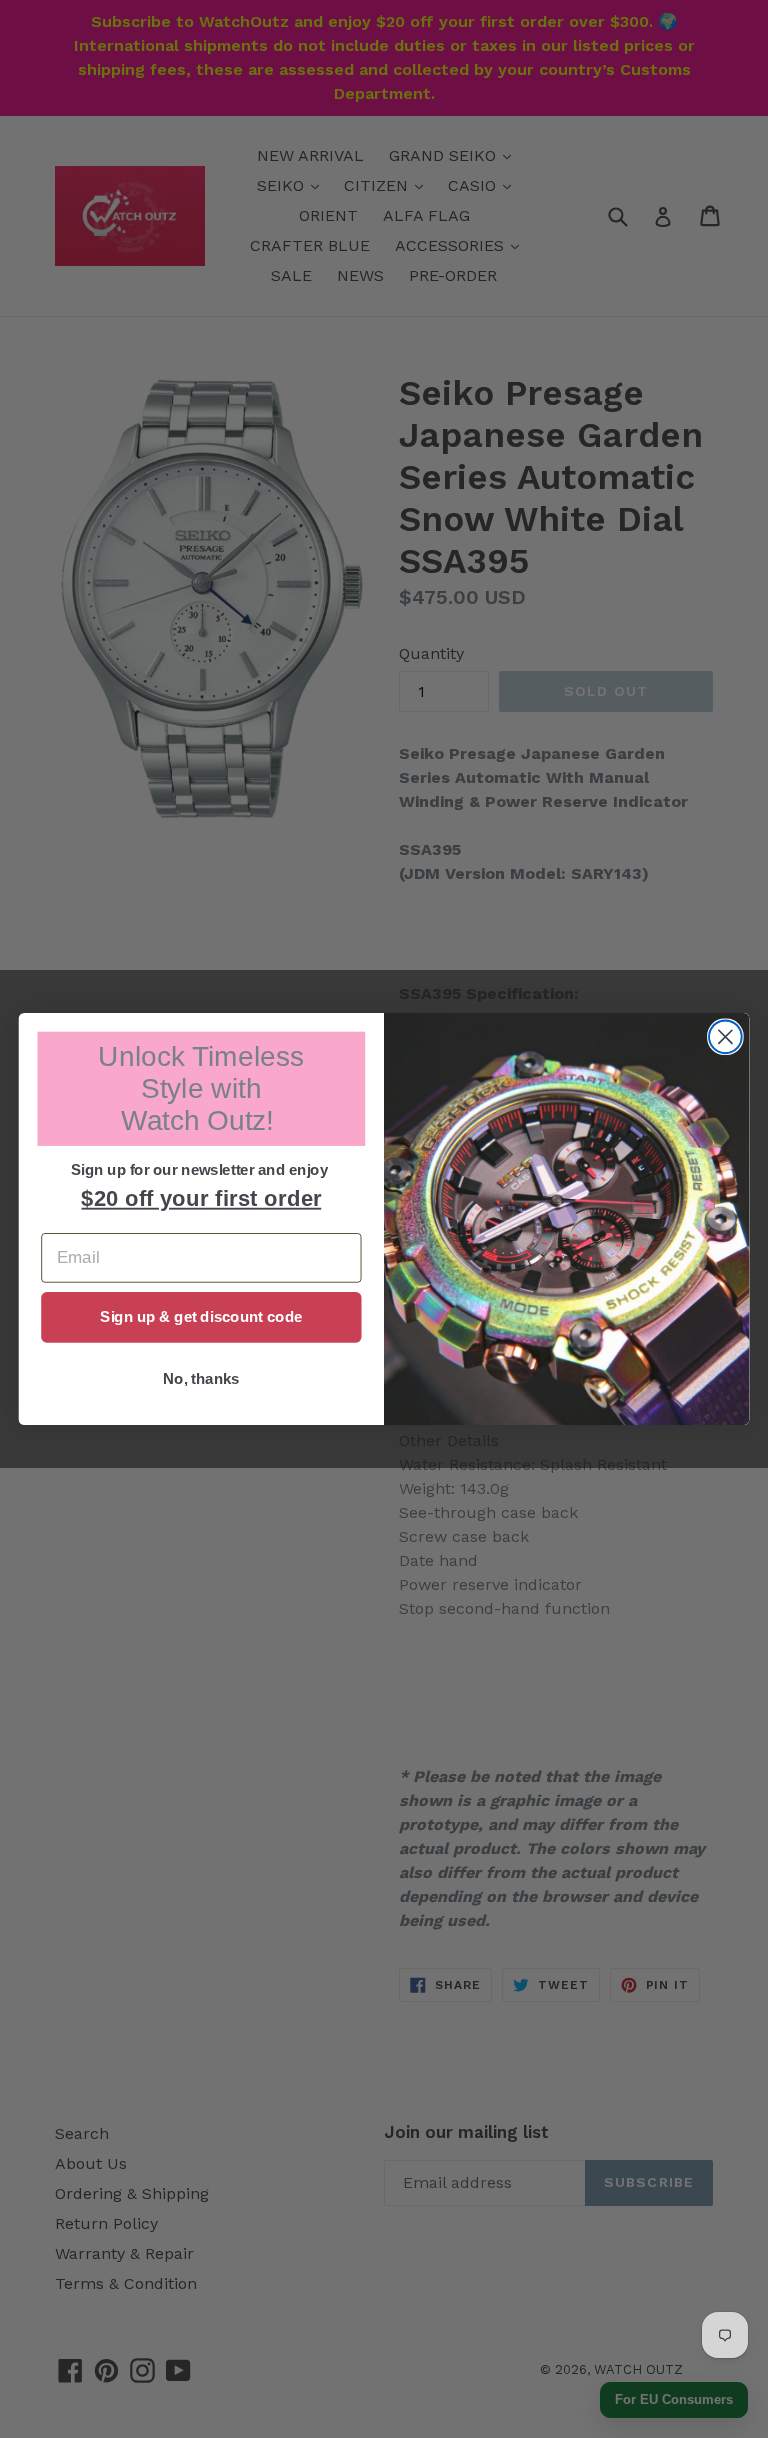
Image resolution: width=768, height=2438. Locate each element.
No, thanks (201, 1379)
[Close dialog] (725, 1036)
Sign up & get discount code (201, 1317)
